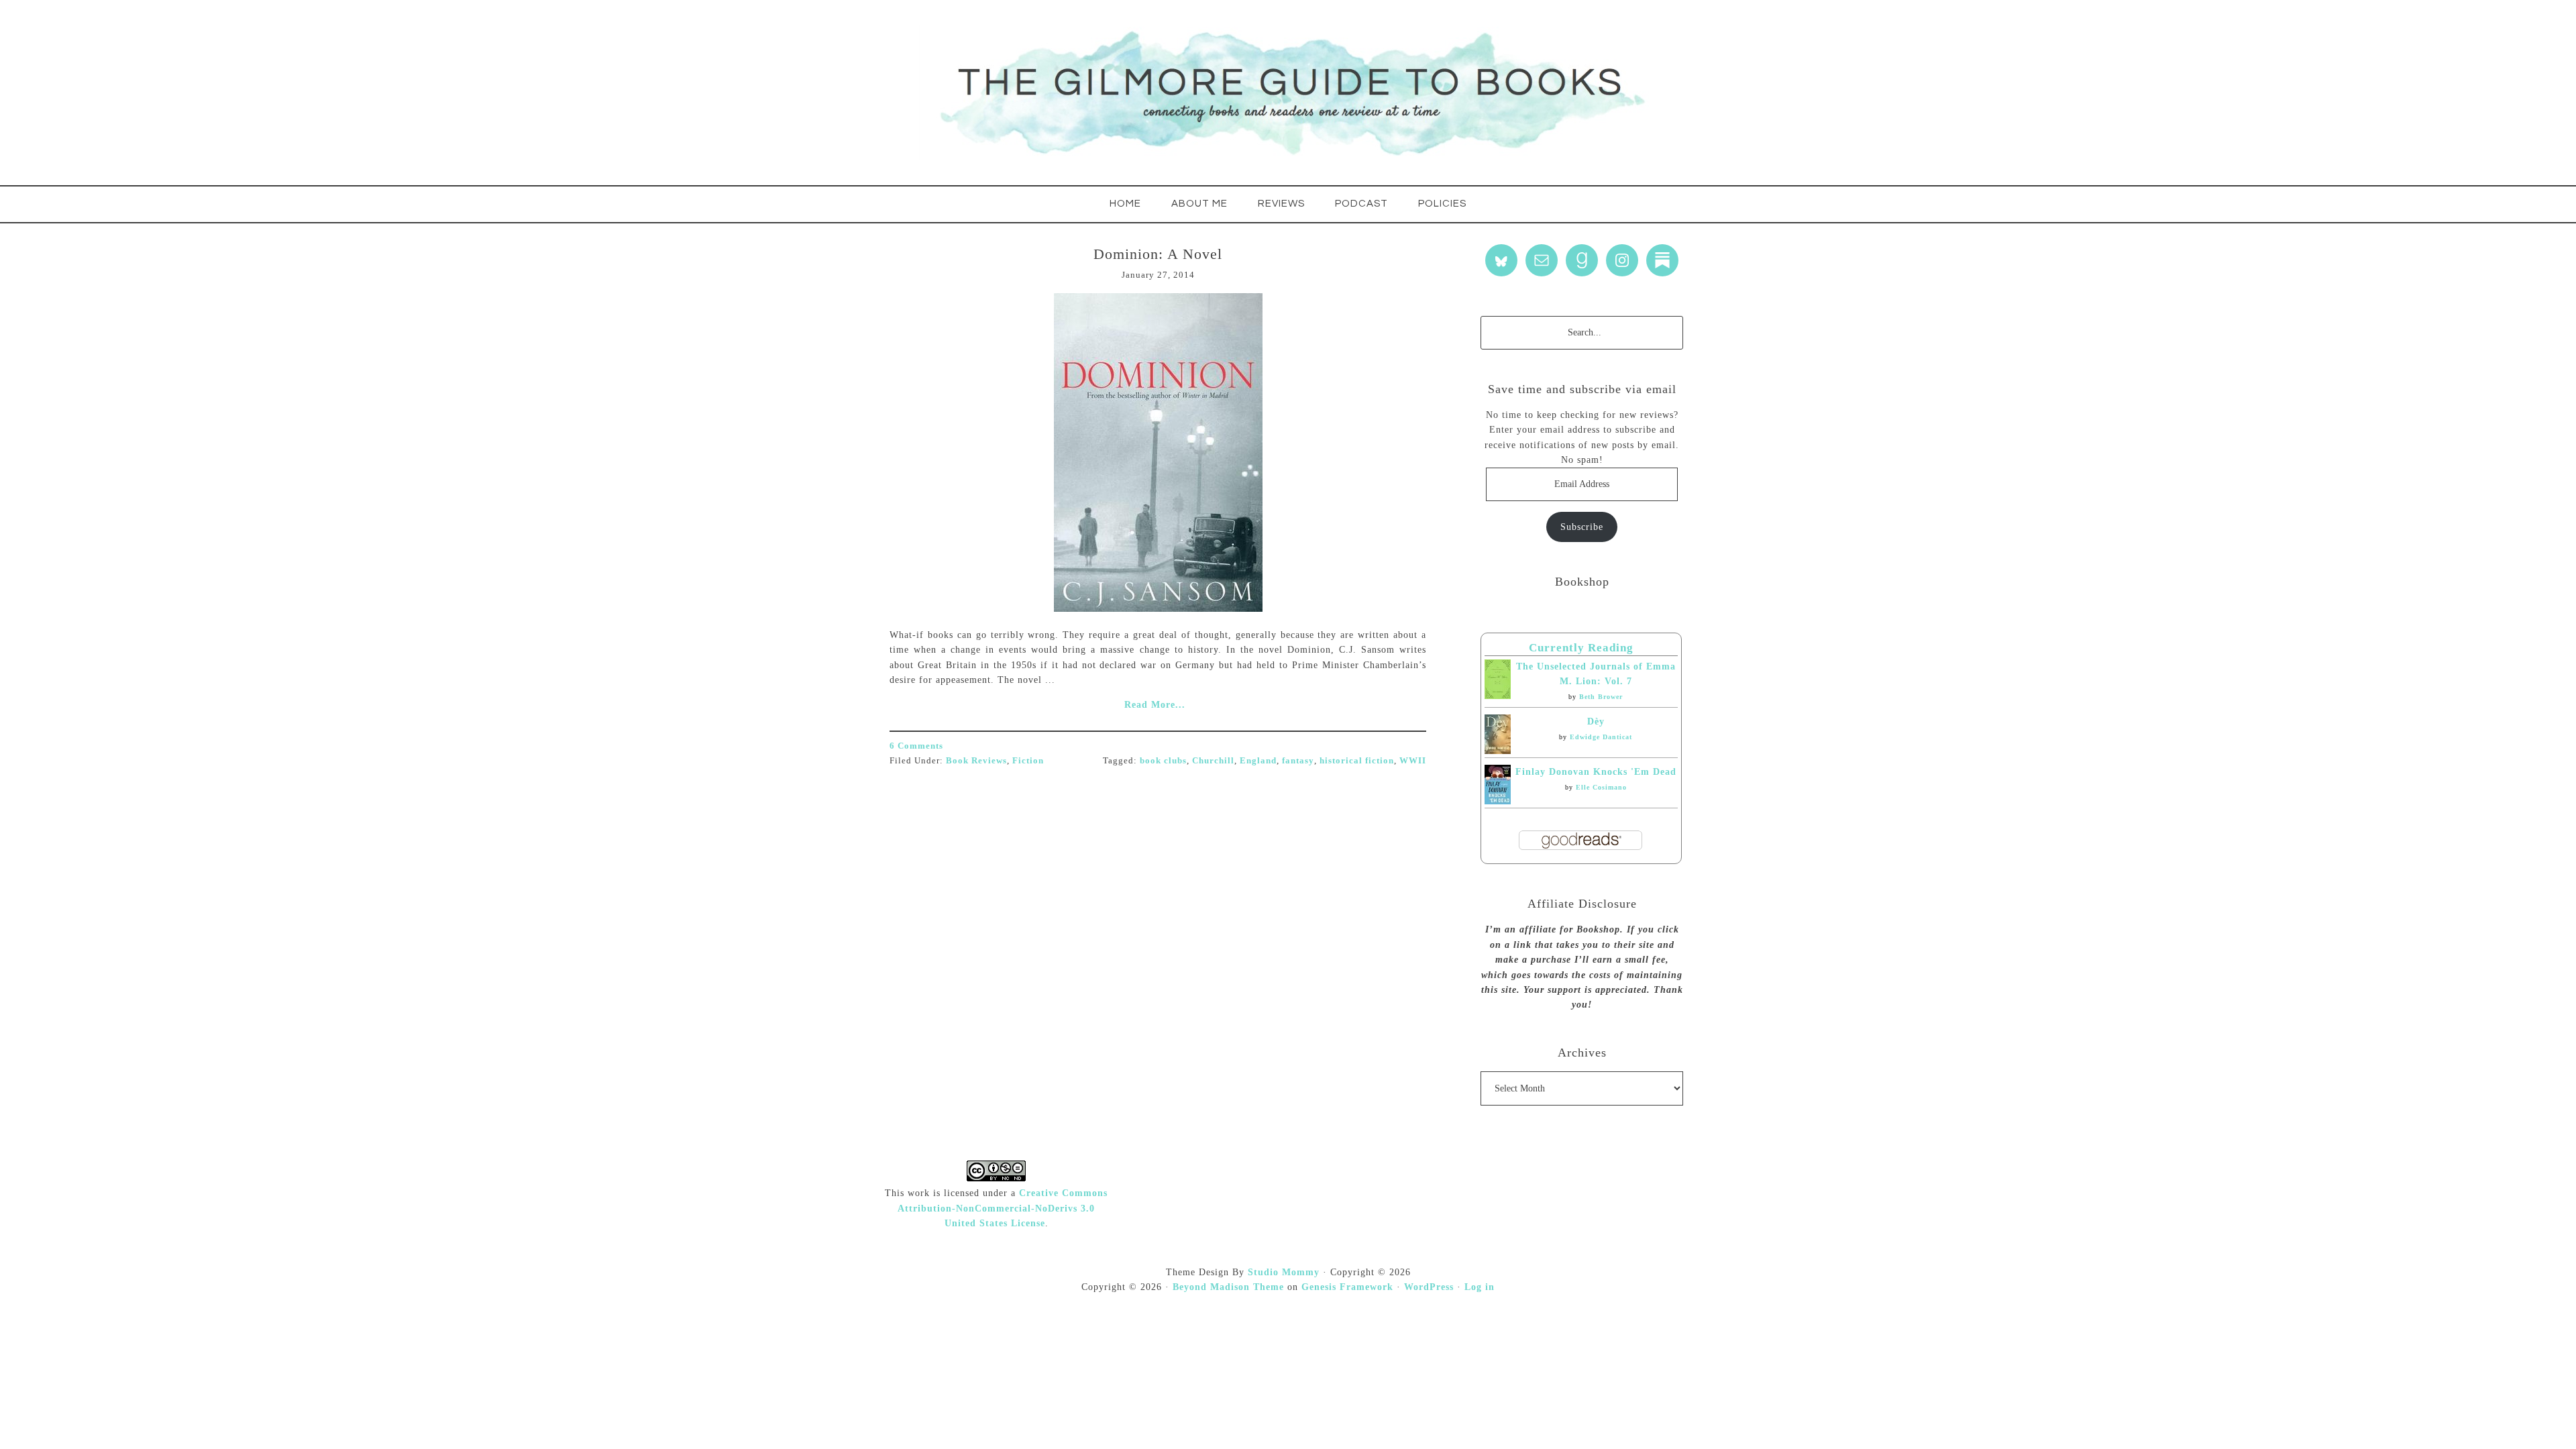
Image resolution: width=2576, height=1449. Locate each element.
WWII (1413, 760)
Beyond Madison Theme (1228, 1287)
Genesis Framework (1347, 1287)
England (1258, 760)
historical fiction (1357, 760)
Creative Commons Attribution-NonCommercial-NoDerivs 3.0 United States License (1003, 1208)
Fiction (1028, 760)
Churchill (1213, 760)
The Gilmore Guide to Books (1288, 93)
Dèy (1596, 721)
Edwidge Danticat (1601, 737)
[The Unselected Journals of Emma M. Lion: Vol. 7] (1498, 696)
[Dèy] (1498, 751)
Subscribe (1582, 527)
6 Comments (916, 746)
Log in (1480, 1287)
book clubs (1163, 760)
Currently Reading (1581, 648)
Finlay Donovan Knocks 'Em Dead (1596, 772)
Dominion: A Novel (1158, 254)
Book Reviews (976, 760)
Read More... (1155, 705)
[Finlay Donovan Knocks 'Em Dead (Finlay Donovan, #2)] (1498, 801)
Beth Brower (1601, 697)
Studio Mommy (1284, 1272)
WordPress (1429, 1287)
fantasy (1298, 760)
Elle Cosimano (1601, 787)
